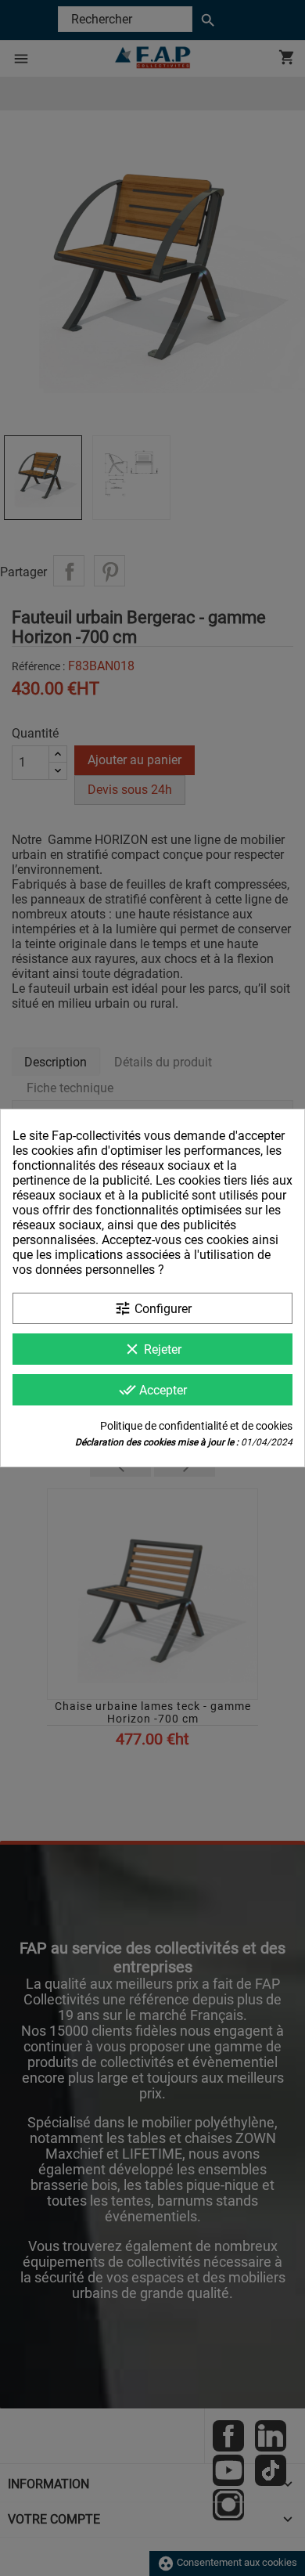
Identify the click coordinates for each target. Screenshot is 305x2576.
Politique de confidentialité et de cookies (196, 1426)
